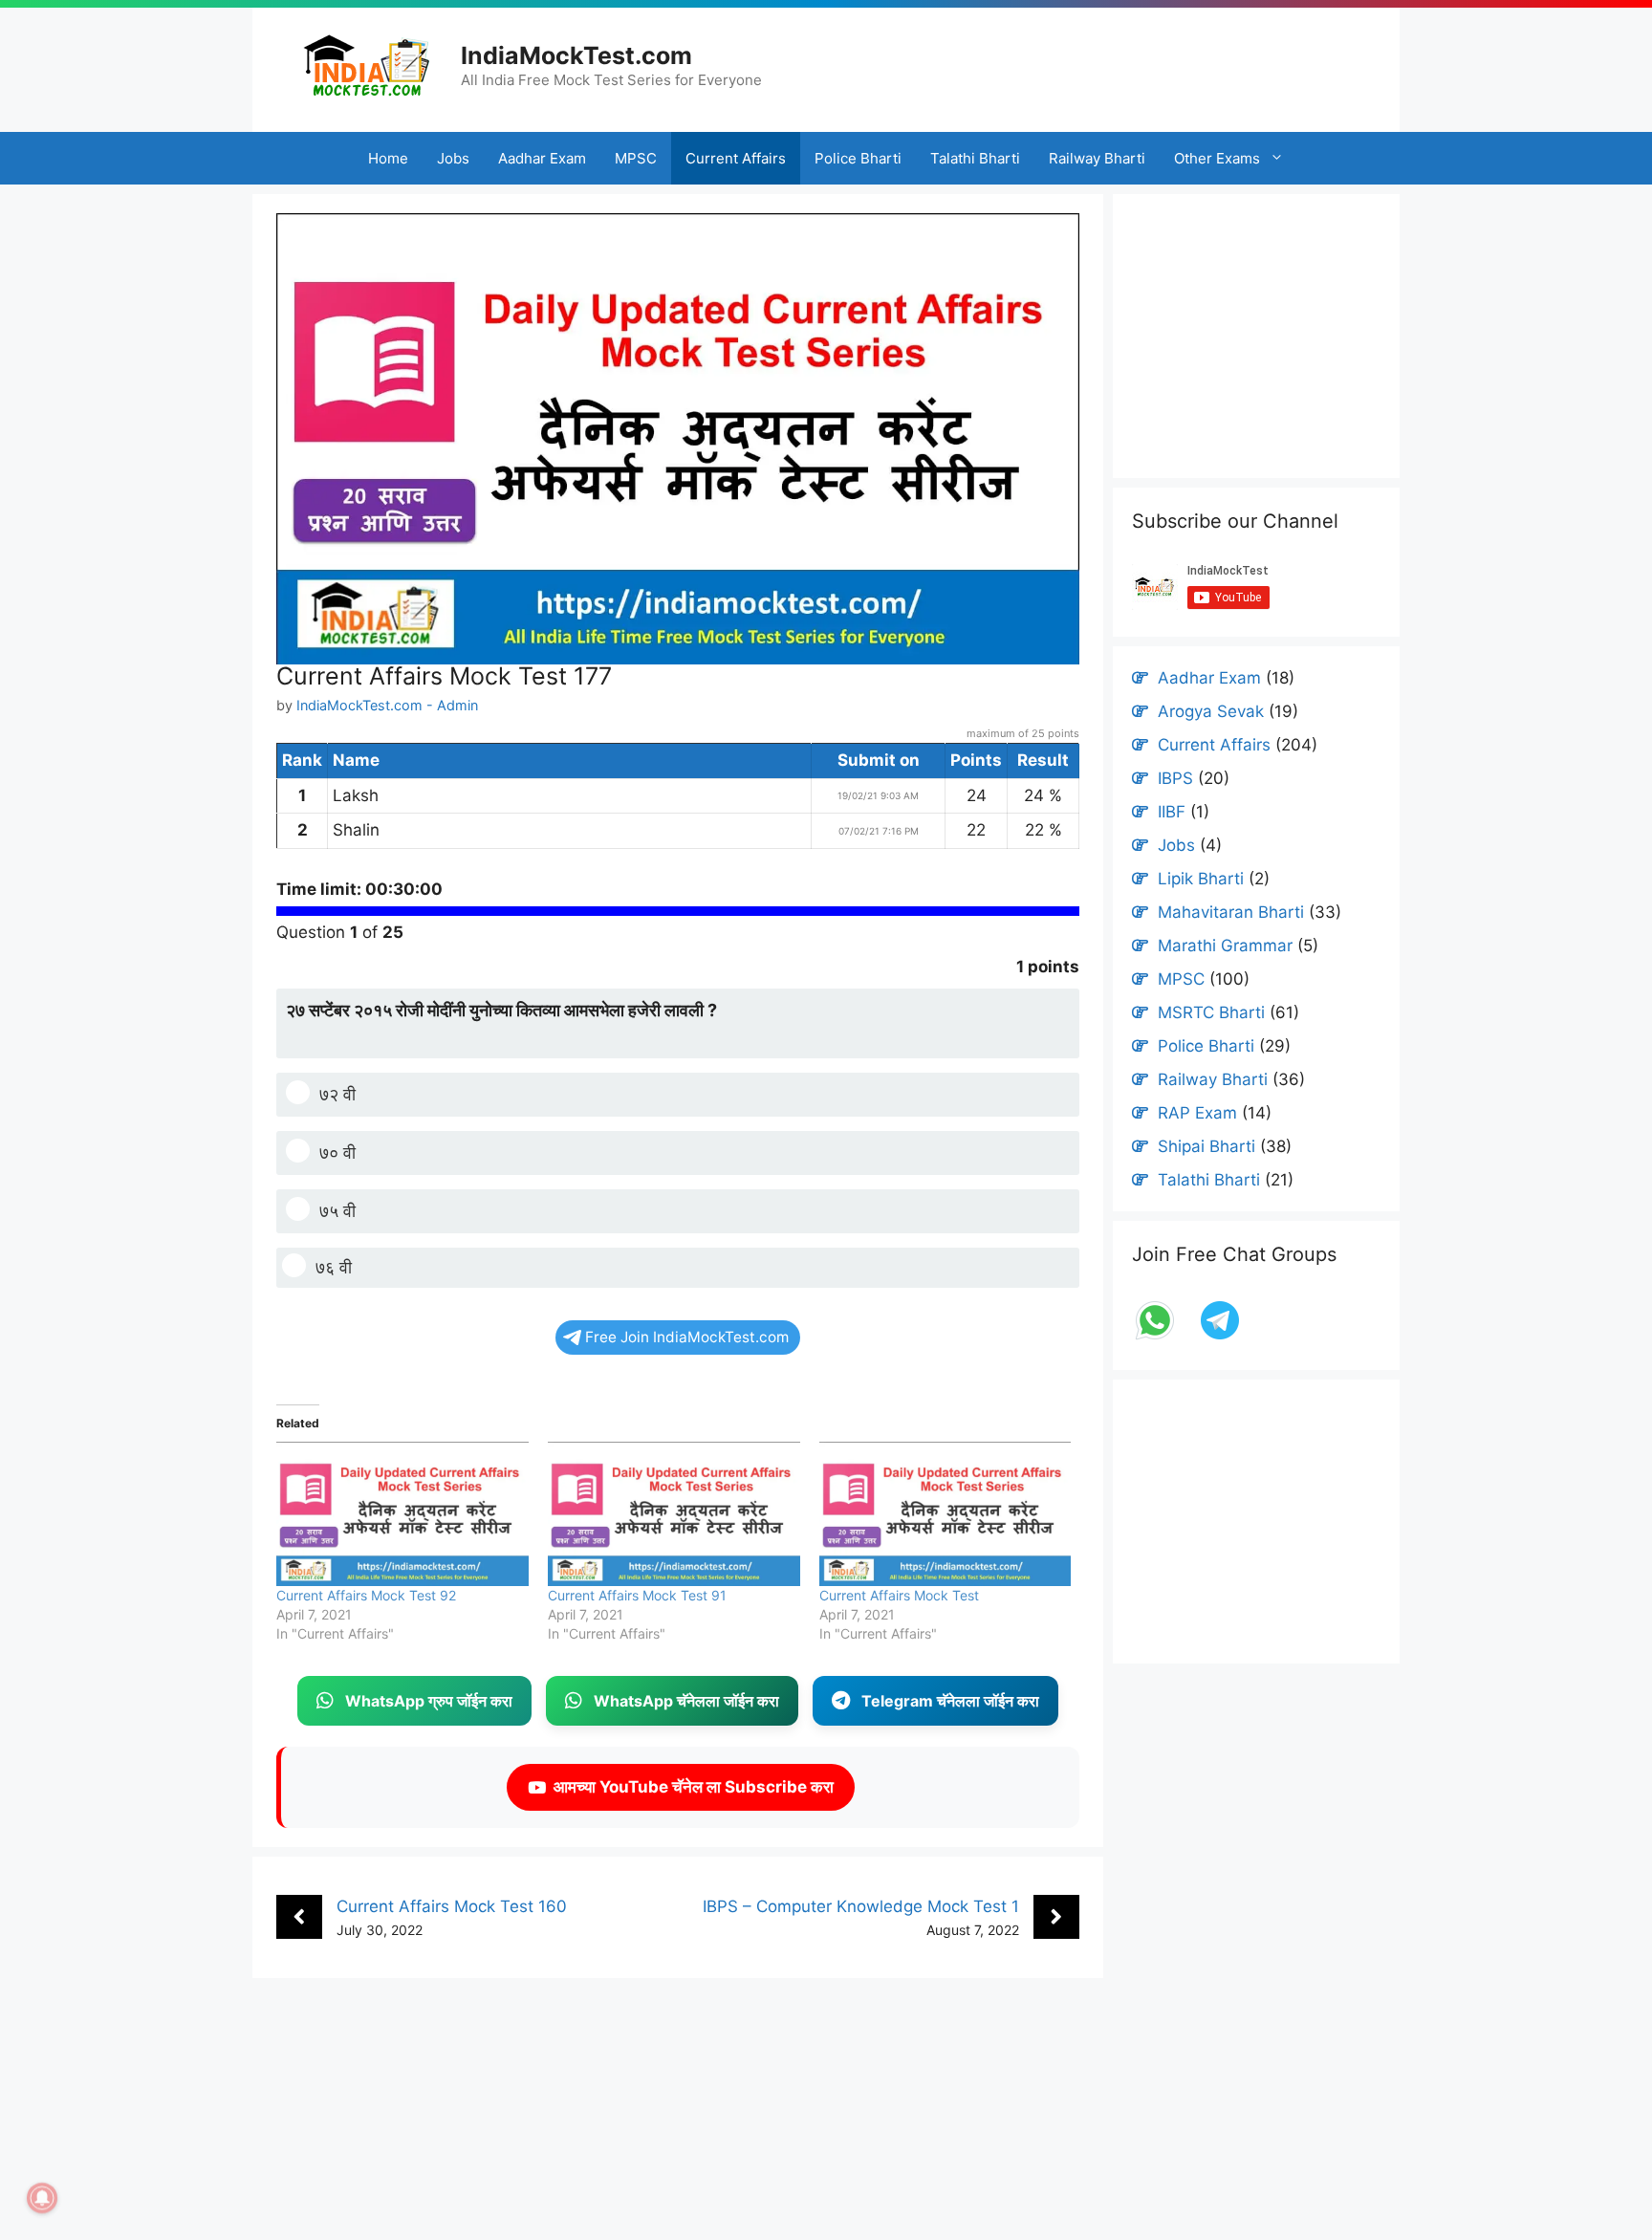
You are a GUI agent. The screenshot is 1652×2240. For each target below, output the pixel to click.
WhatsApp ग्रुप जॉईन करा (429, 1701)
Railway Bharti (1097, 158)
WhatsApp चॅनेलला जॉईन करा (686, 1701)
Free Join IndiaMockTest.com (687, 1337)
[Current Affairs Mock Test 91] (674, 1514)
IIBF (1172, 812)
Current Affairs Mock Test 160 (452, 1906)
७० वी (337, 1153)
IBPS (1175, 778)
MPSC (636, 158)
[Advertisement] (1110, 62)
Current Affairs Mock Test (899, 1595)
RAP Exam (1197, 1113)
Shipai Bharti (1206, 1146)
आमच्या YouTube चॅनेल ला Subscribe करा (690, 1787)
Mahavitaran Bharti (1231, 912)
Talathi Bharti (975, 158)
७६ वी (334, 1267)
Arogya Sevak (1211, 711)
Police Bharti (858, 158)
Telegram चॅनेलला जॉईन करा (950, 1701)
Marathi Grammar (1225, 946)
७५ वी (337, 1211)
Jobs (453, 158)
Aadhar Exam (542, 158)
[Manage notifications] (42, 2198)
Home (388, 158)
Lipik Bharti (1201, 879)
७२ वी (337, 1094)
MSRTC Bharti (1211, 1012)
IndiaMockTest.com (576, 55)
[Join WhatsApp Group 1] (1157, 1337)
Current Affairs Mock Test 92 (366, 1595)
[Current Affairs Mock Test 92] (402, 1514)
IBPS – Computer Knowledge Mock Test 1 (861, 1906)
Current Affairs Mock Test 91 (637, 1595)
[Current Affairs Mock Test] (946, 1514)
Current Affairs (736, 158)
